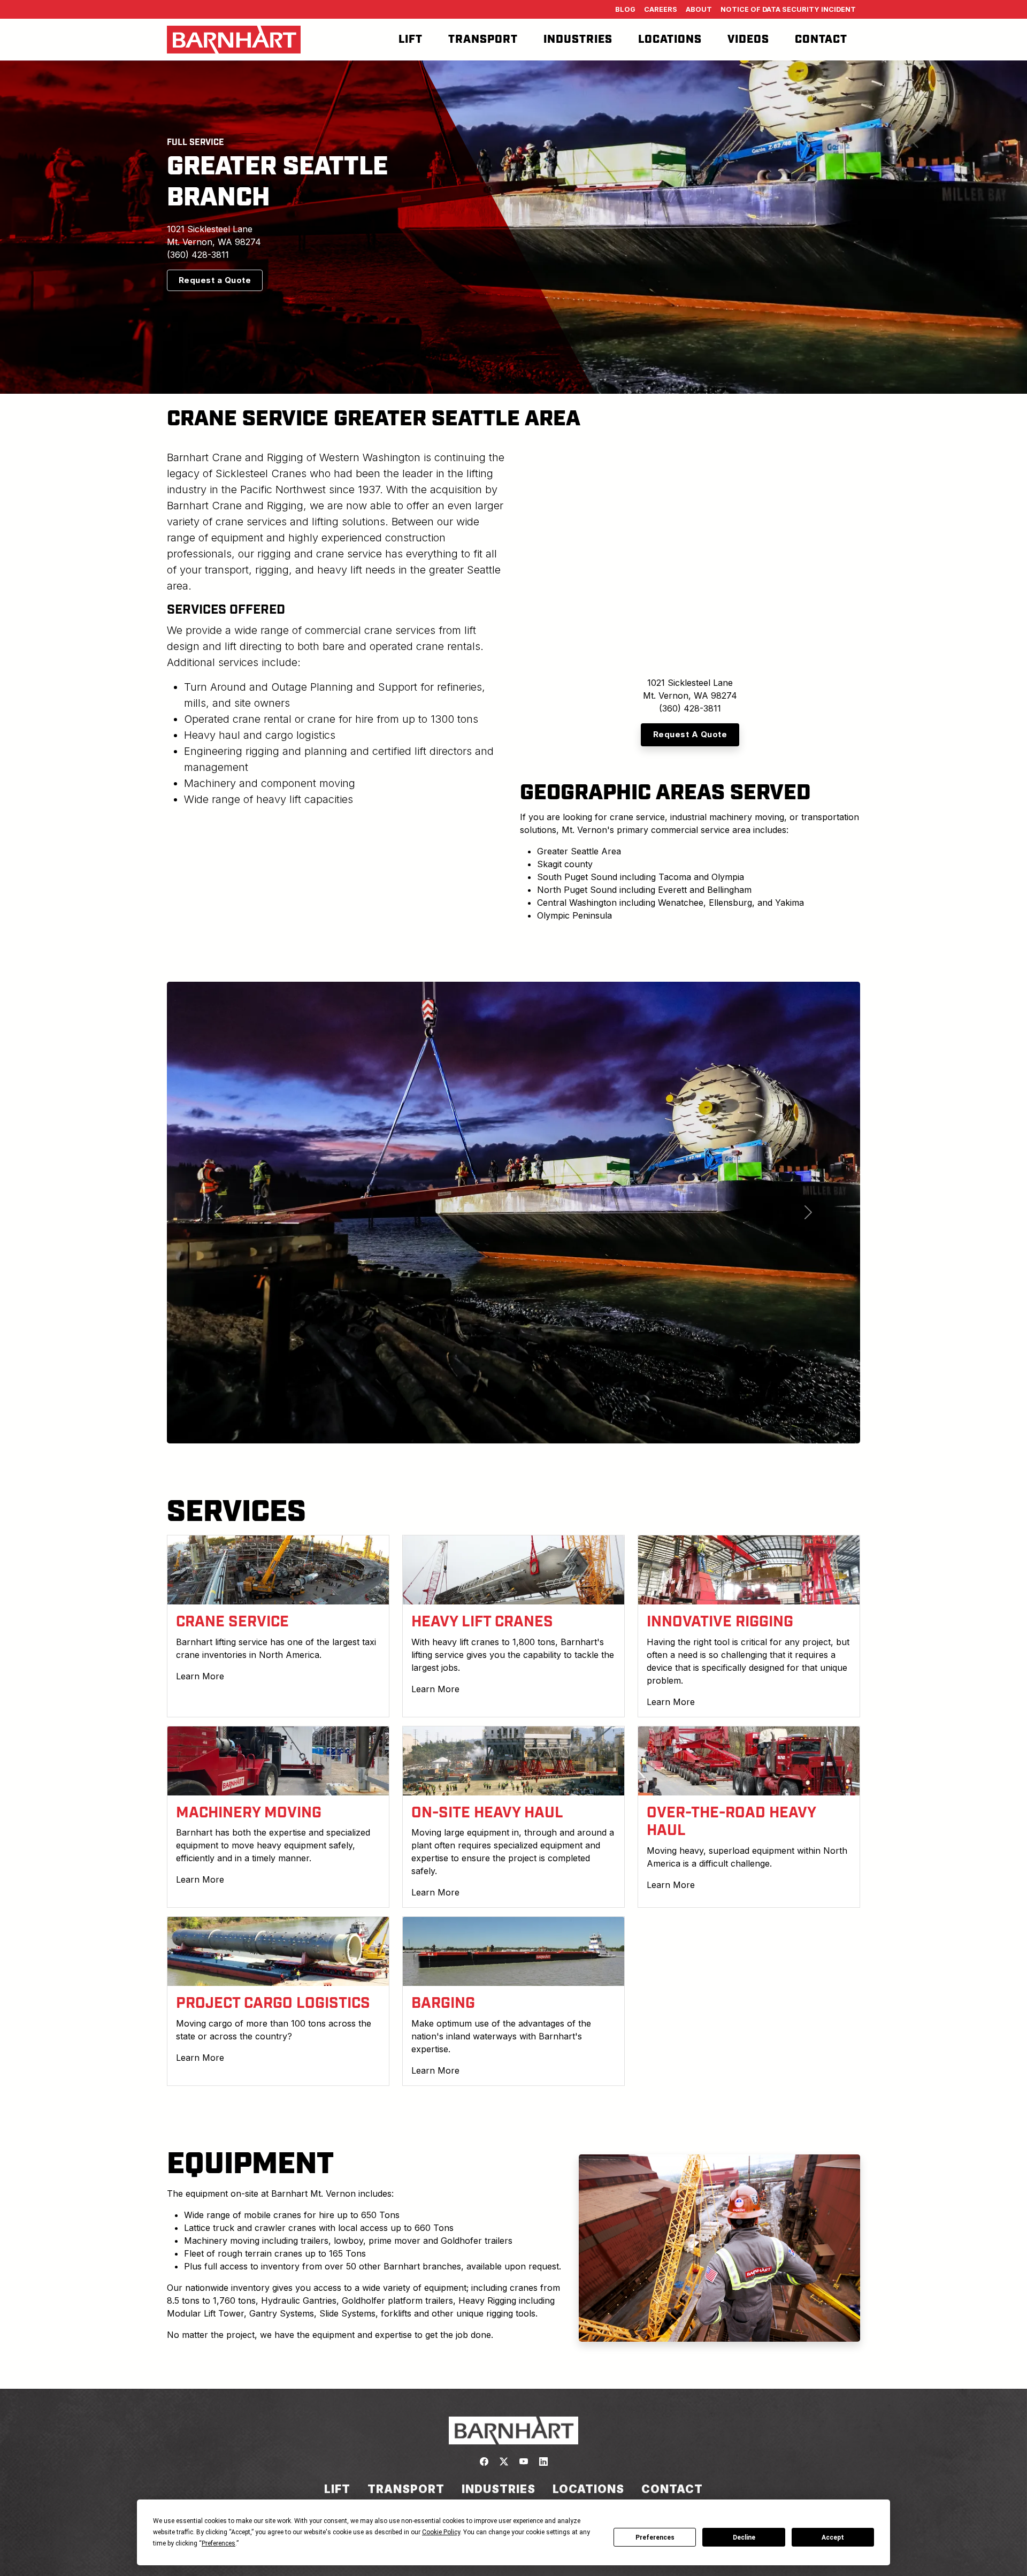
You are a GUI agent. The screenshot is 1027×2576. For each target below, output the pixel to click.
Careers (661, 9)
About (699, 9)
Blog (625, 9)
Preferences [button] (219, 2543)
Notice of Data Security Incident (788, 9)
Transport (483, 40)
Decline (744, 2537)
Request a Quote (215, 280)
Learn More (200, 1676)
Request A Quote (690, 734)
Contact (821, 40)
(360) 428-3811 (198, 255)
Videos (748, 40)
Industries (578, 40)
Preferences (655, 2537)
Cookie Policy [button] (441, 2532)
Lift (411, 40)
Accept (833, 2537)
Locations (670, 40)
